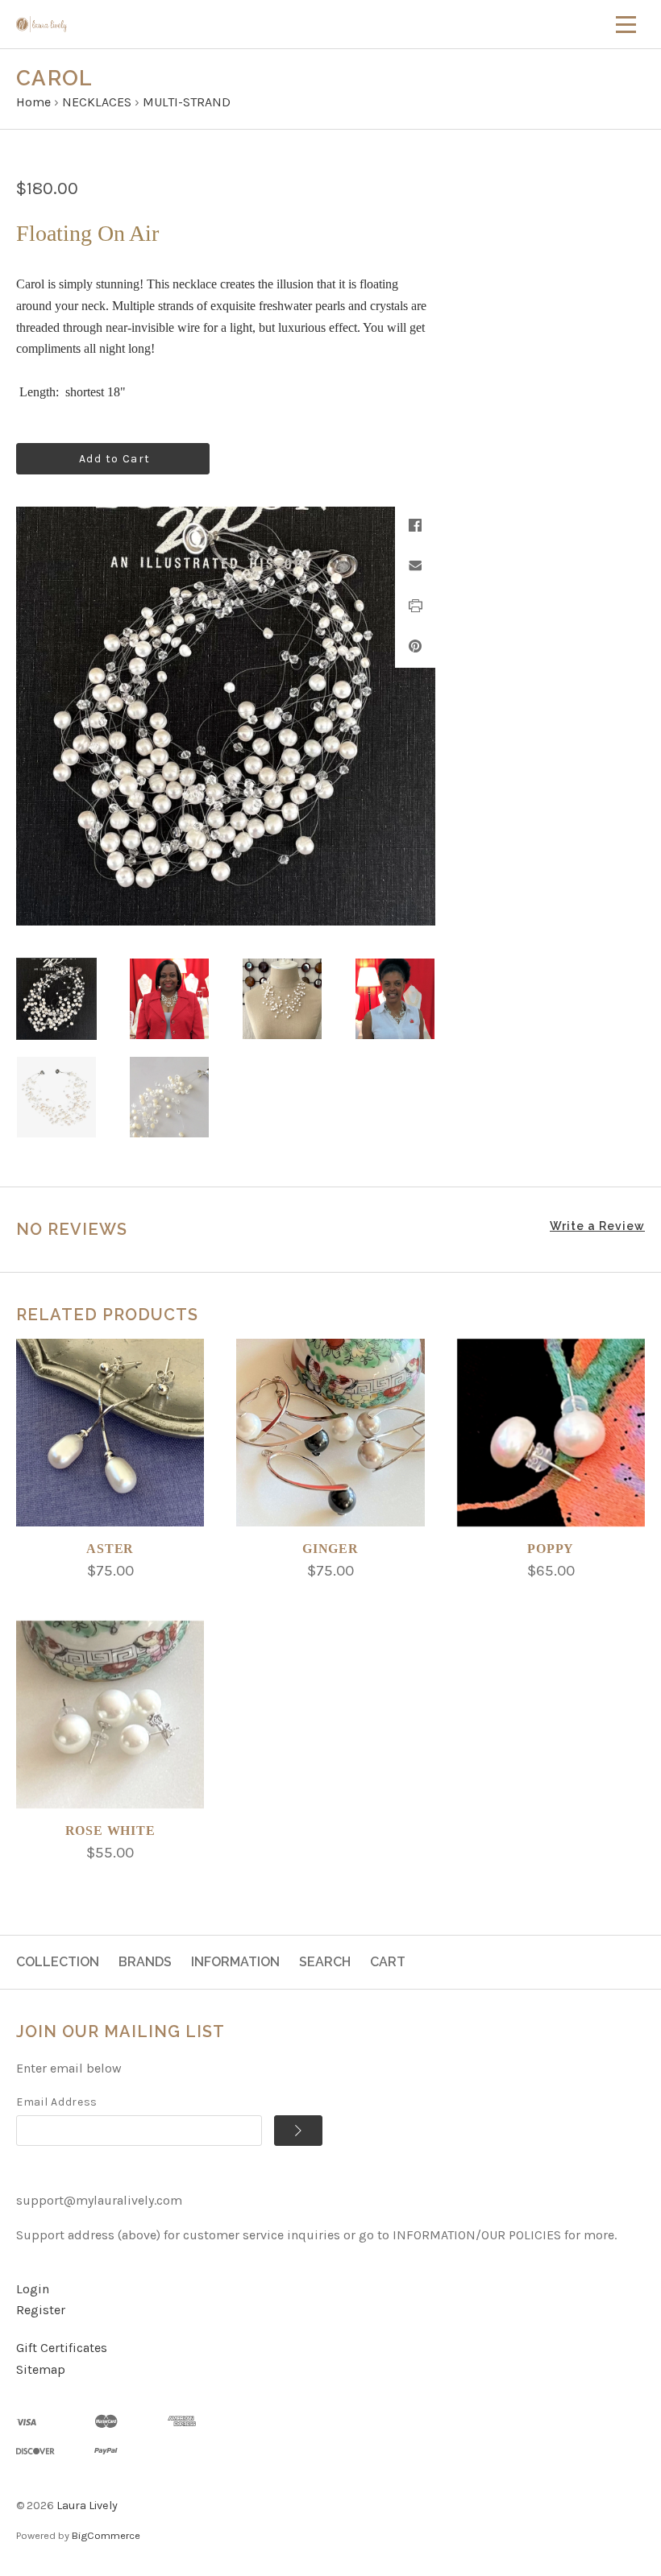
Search (325, 1962)
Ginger (330, 1549)
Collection (58, 1962)
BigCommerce (106, 2535)
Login (33, 2289)
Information (235, 1962)
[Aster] (110, 1433)
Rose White (110, 1831)
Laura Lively (87, 2506)
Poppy (551, 1549)
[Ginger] (330, 1433)
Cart (388, 1962)
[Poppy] (551, 1433)
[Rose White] (110, 1715)
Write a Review (597, 1226)
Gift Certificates (62, 2348)
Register (41, 2310)
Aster (110, 1549)
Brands (145, 1962)
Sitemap (41, 2369)
